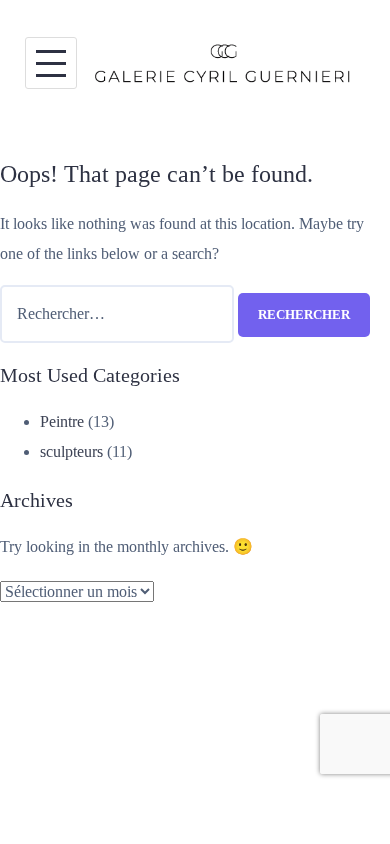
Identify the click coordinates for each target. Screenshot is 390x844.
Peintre (62, 421)
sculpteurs (71, 451)
